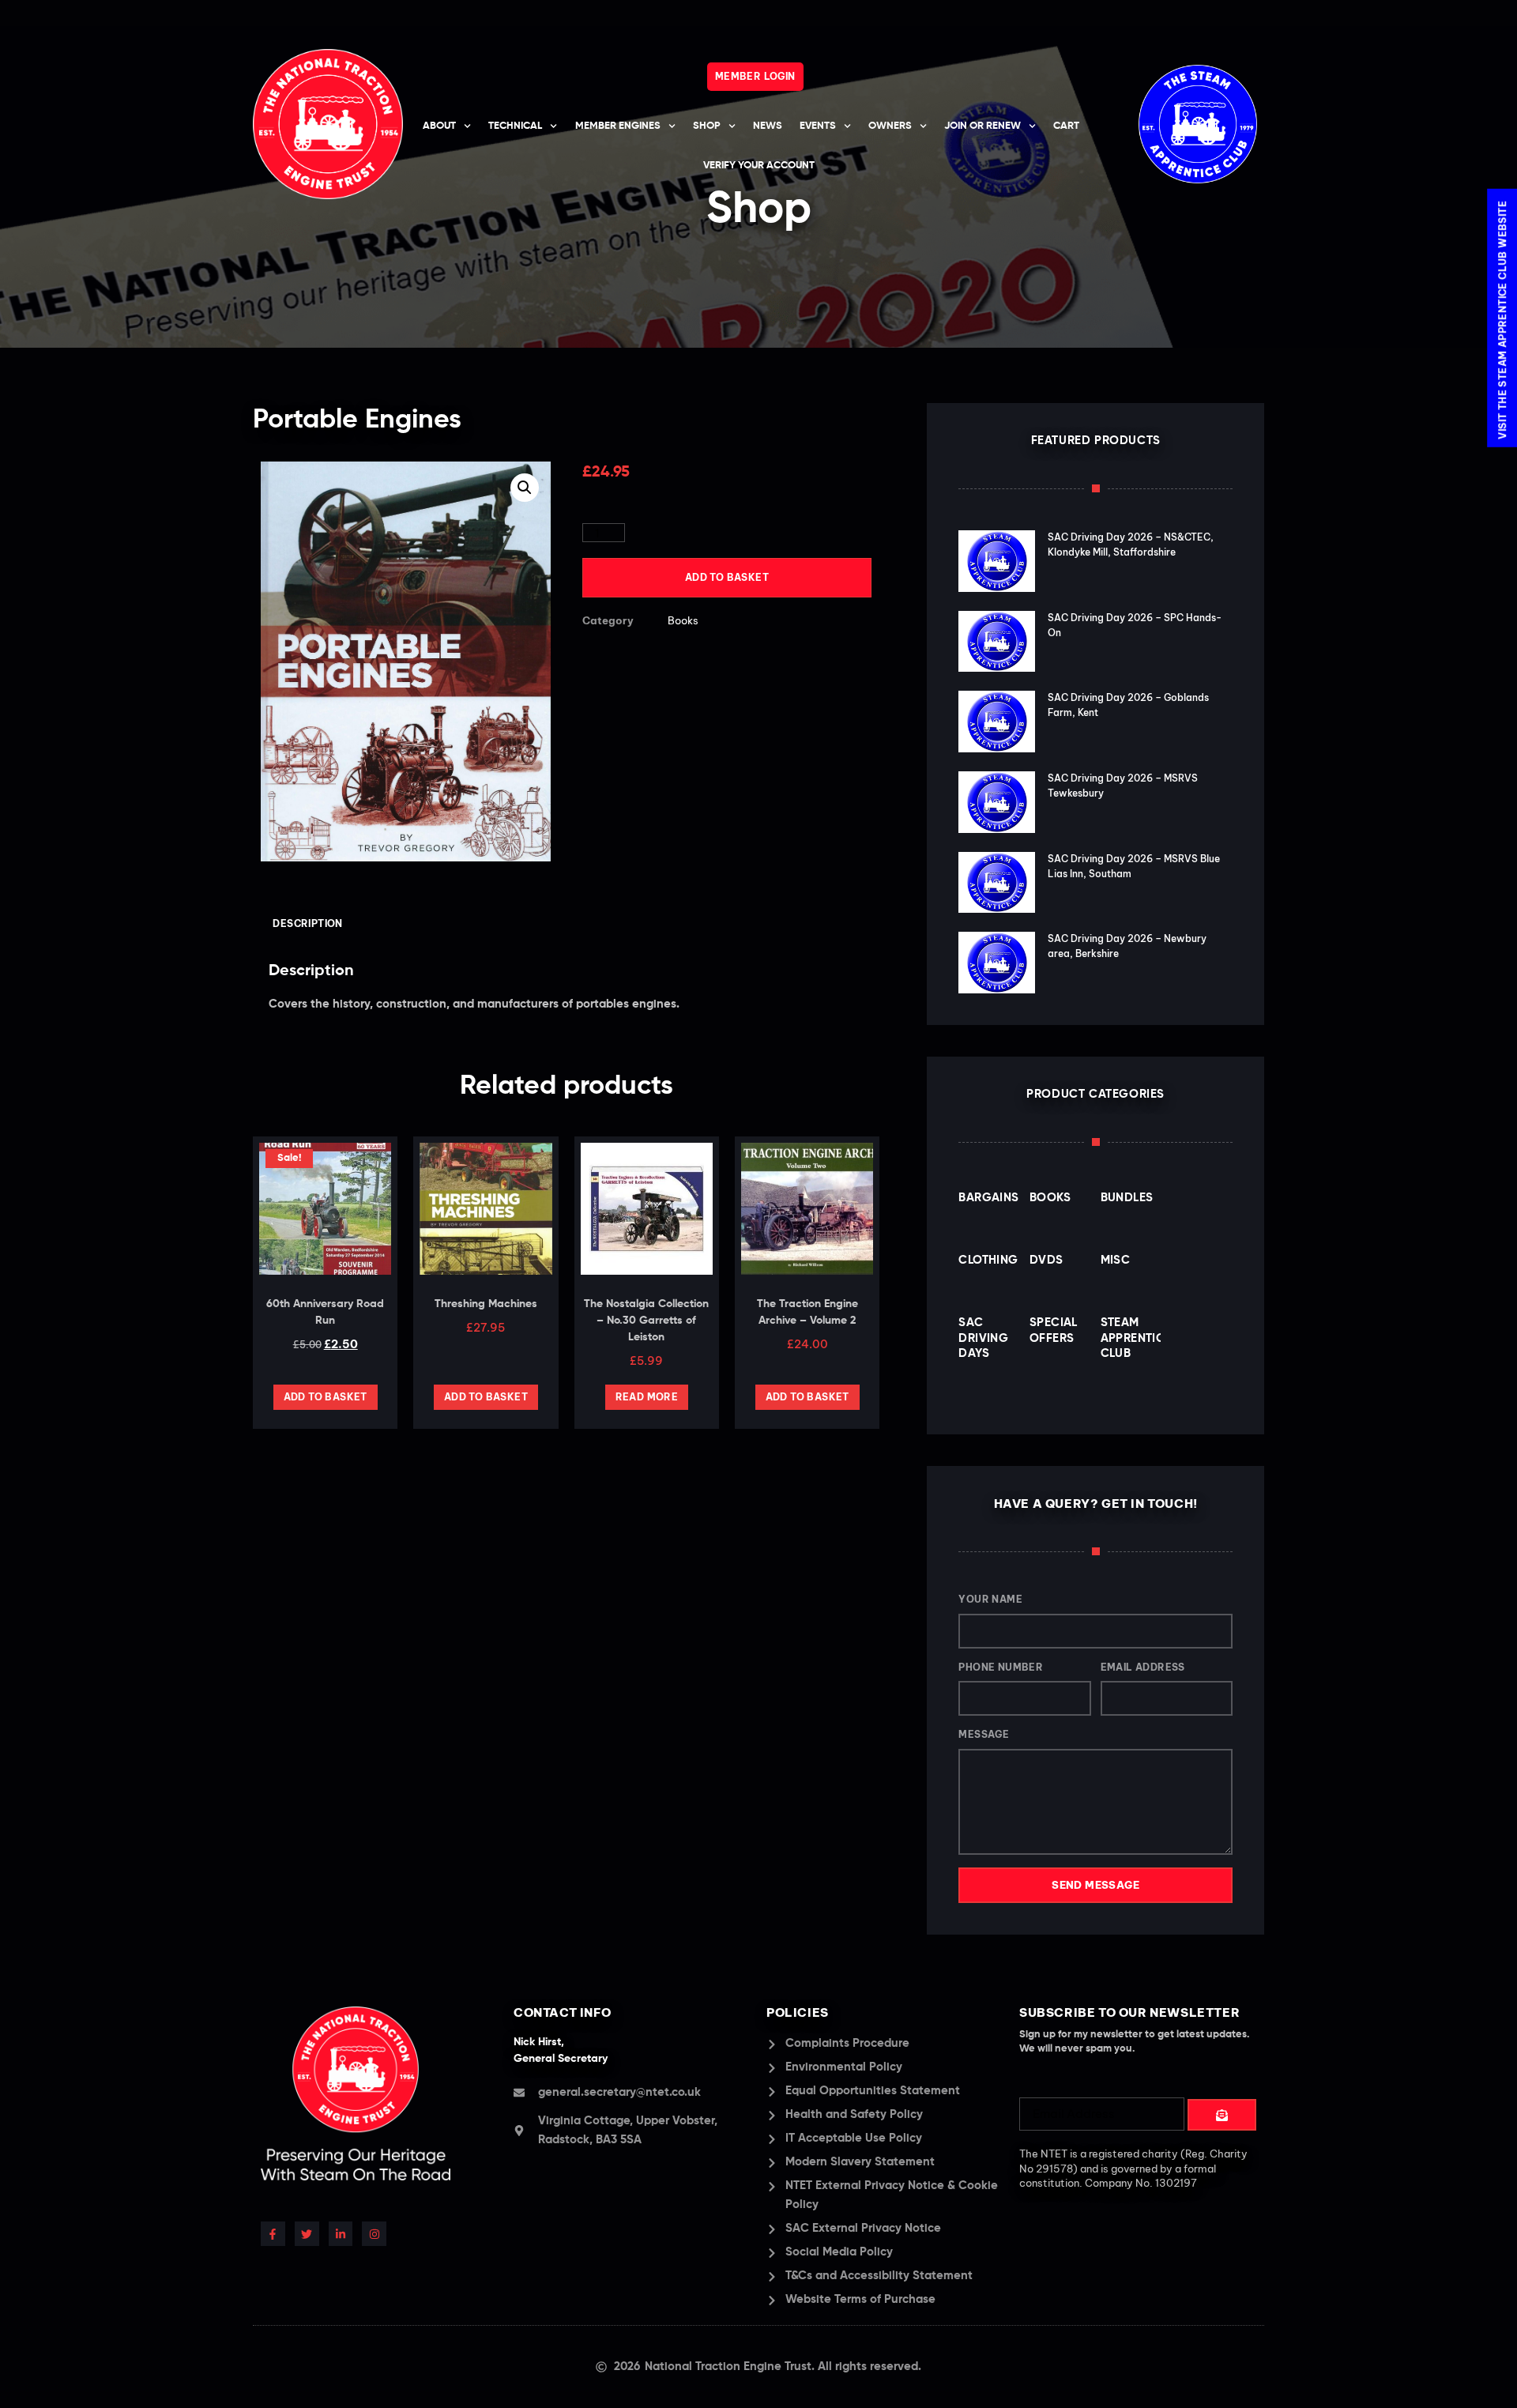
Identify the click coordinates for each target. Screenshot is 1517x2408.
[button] (525, 488)
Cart (1066, 126)
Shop (707, 126)
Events (818, 126)
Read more (647, 1397)
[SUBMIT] (1222, 2115)
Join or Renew (982, 126)
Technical (515, 126)
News (768, 126)
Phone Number (1001, 1667)
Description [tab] (307, 923)
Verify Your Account (759, 166)
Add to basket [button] (326, 1397)
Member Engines (618, 126)
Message (984, 1734)
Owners (890, 126)
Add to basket (727, 577)
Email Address (1143, 1667)
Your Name (990, 1599)
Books (683, 620)
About (439, 126)
